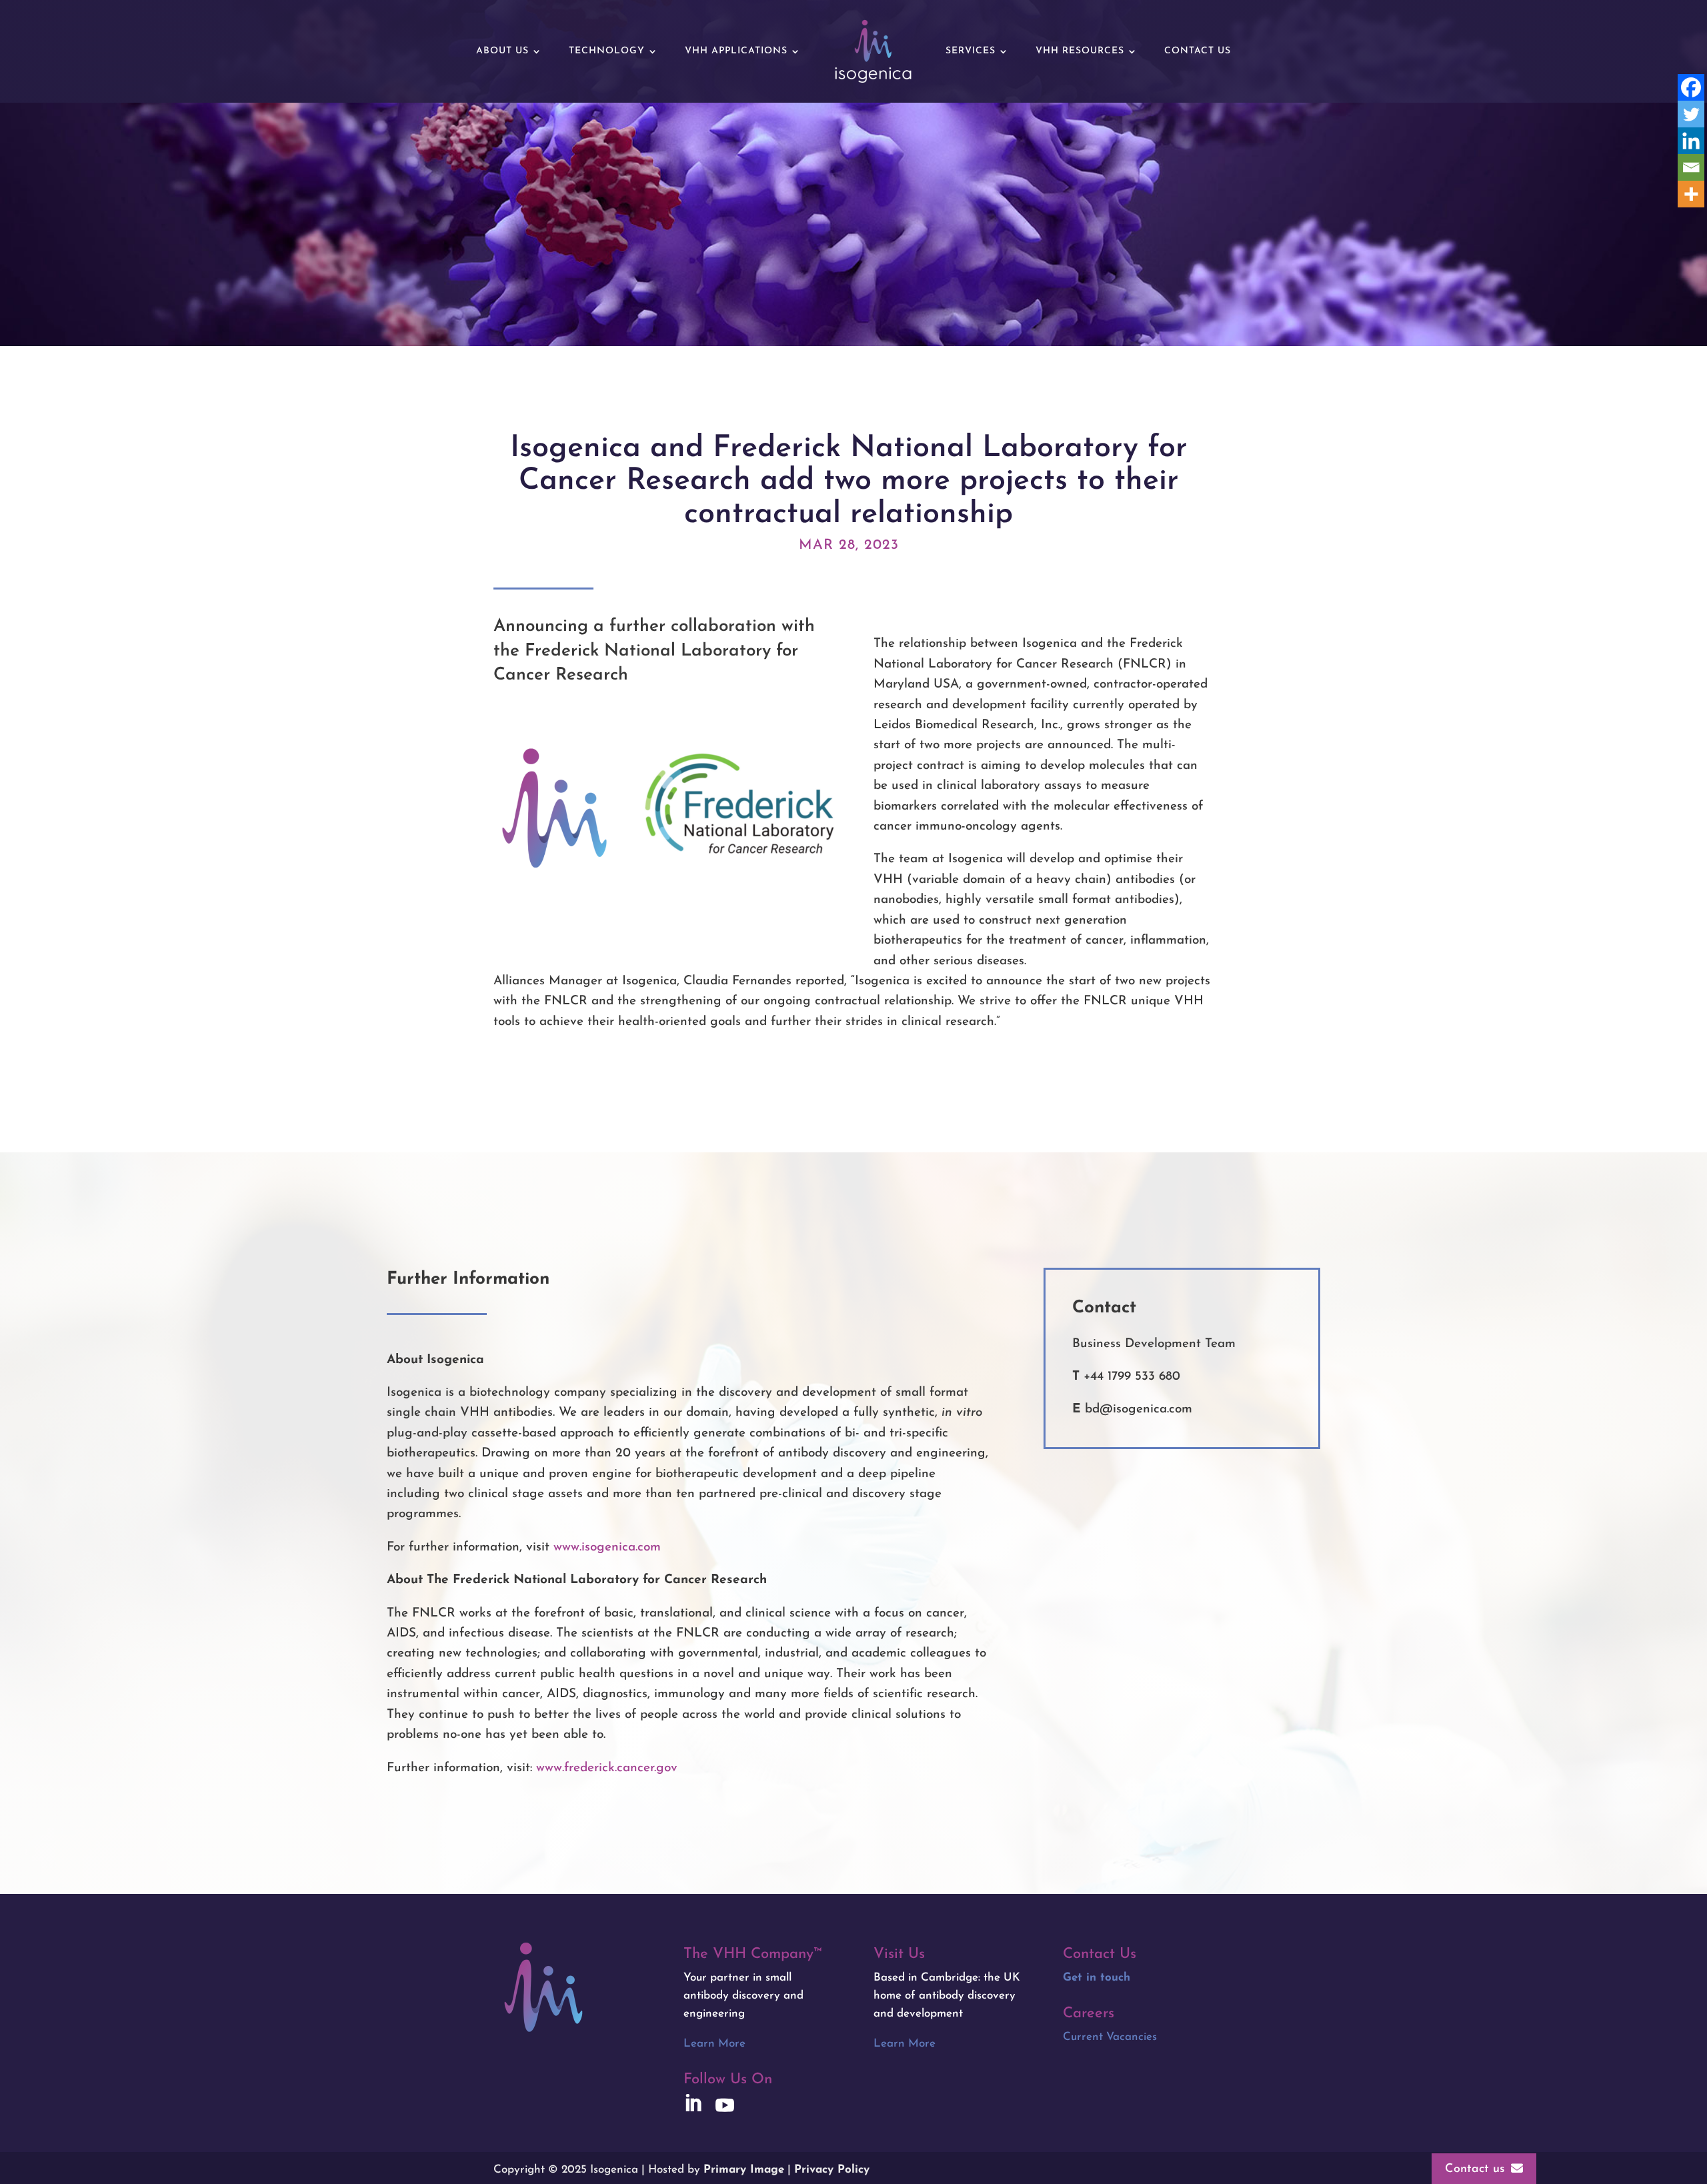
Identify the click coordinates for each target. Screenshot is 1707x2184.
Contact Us (1198, 51)
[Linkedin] (1691, 141)
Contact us (1475, 2169)
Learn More (714, 2044)
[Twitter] (1691, 114)
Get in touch (1097, 1978)
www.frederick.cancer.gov (607, 1768)
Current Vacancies (1110, 2037)
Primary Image (744, 2170)
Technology (607, 51)
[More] (1691, 194)
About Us (502, 51)
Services (971, 51)
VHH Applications (736, 51)
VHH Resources (1080, 51)
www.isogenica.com (607, 1547)
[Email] (1691, 167)
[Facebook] (1691, 87)
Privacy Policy (832, 2170)
